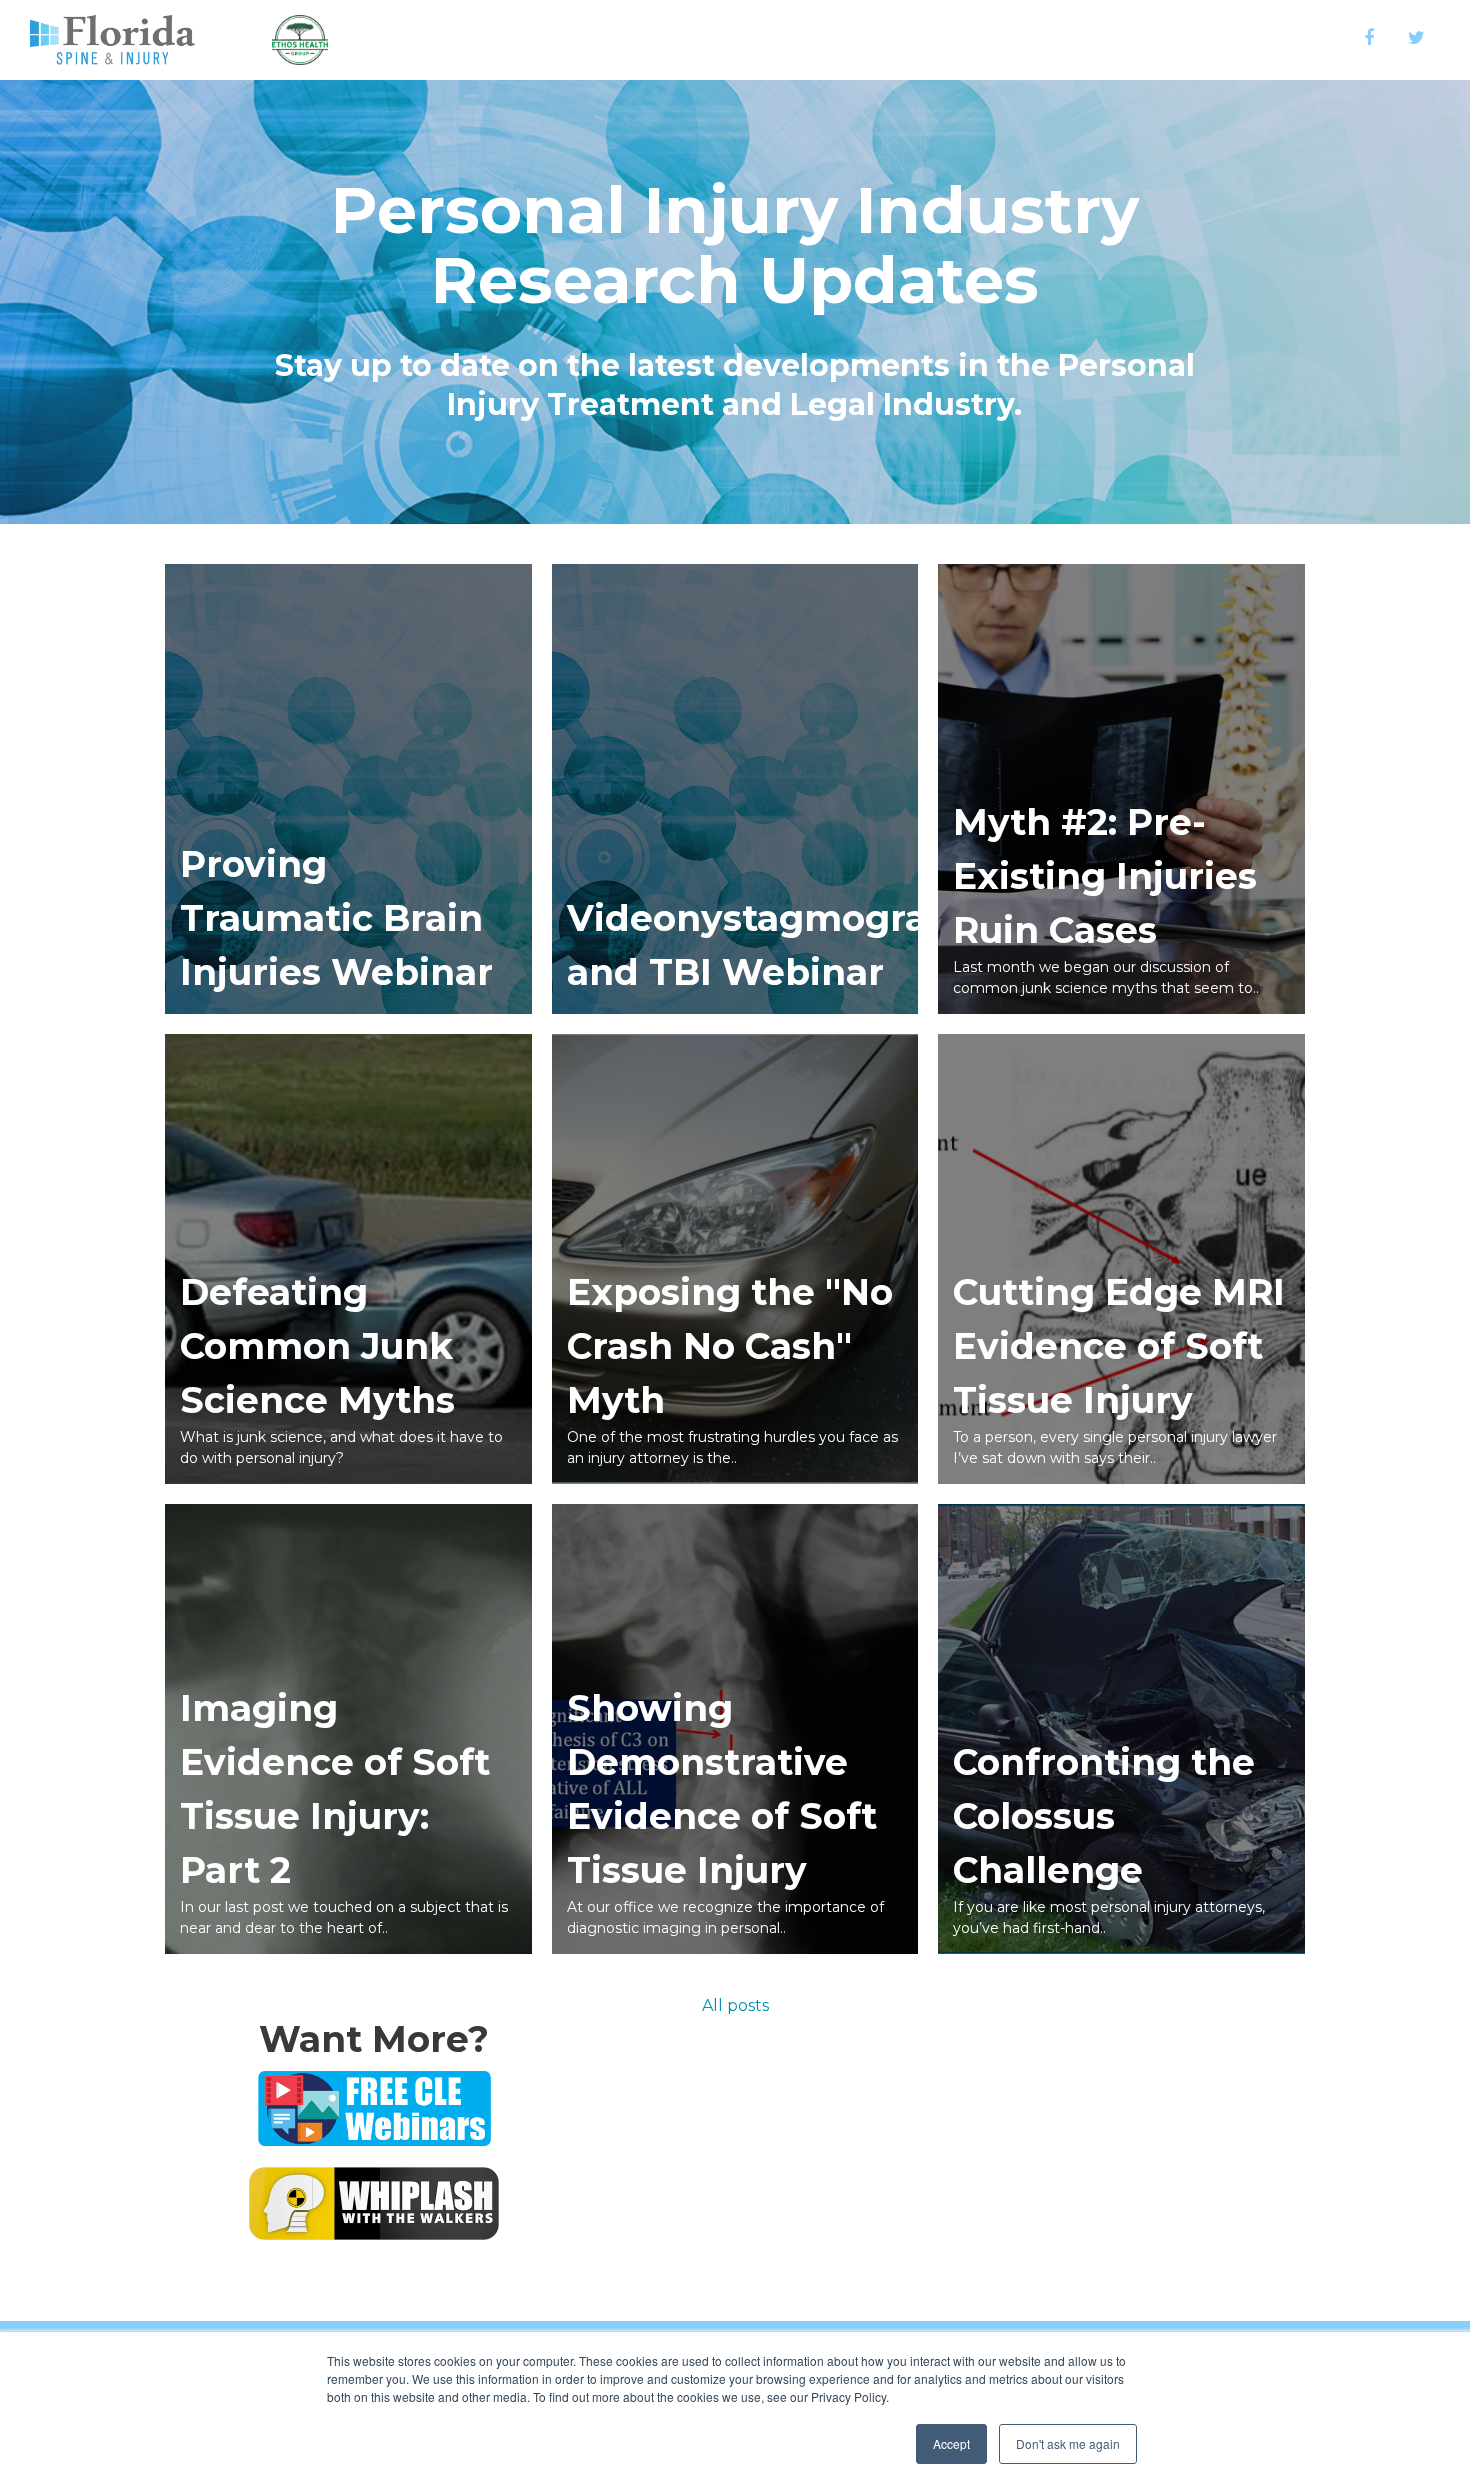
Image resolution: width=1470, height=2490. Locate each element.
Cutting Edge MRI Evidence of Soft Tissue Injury (1119, 1346)
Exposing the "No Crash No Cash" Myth (730, 1346)
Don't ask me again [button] (1068, 2443)
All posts (735, 2005)
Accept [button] (951, 2443)
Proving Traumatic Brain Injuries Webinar (336, 918)
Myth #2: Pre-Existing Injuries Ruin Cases (1105, 876)
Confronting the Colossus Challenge (1104, 1816)
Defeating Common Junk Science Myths (317, 1346)
